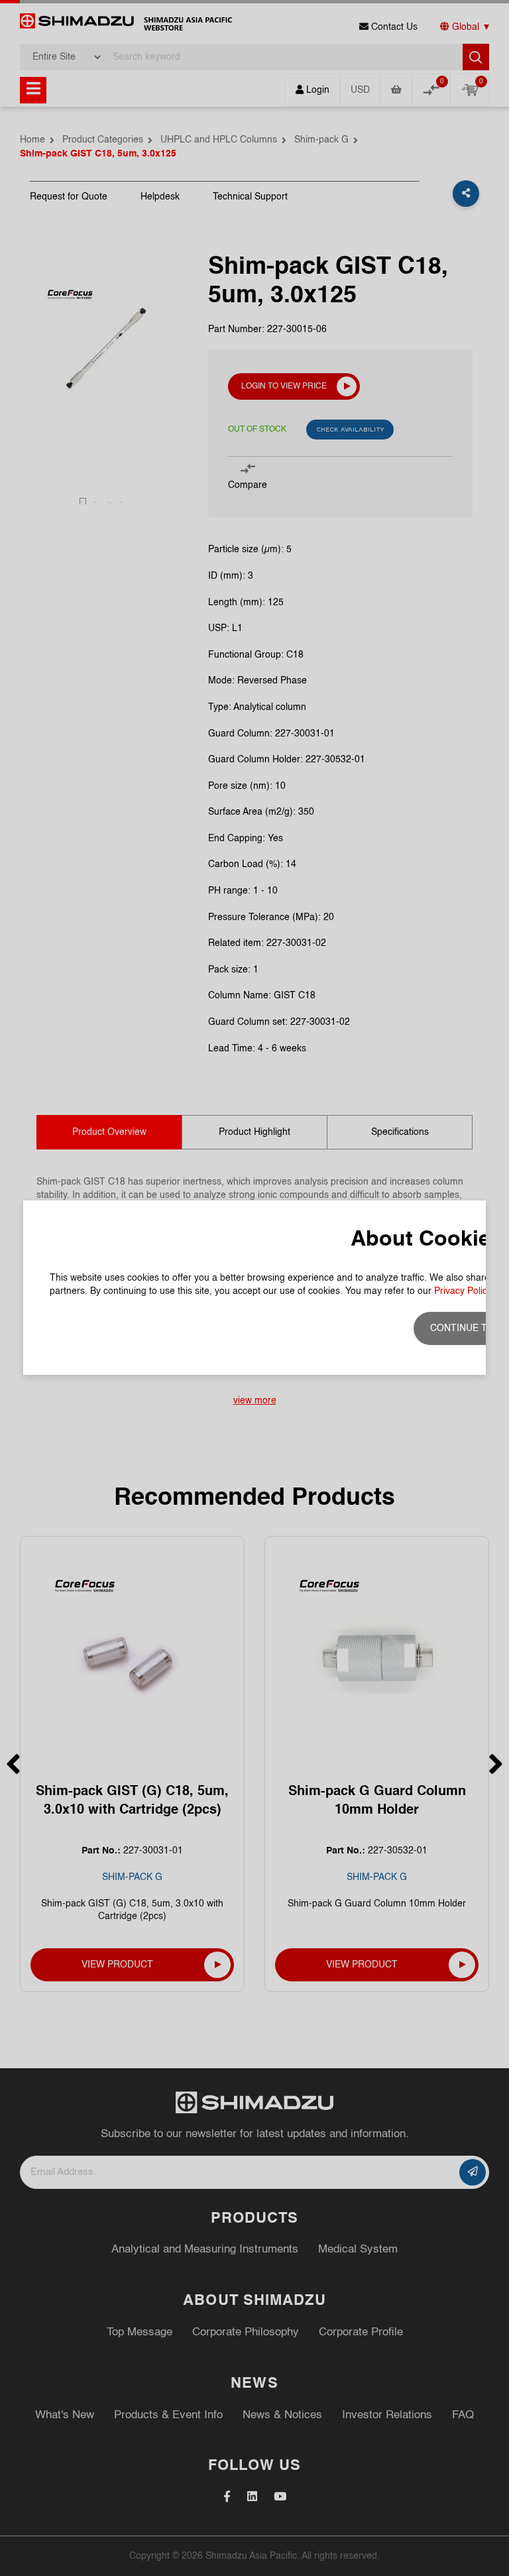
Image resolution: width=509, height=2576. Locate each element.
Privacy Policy (463, 1291)
